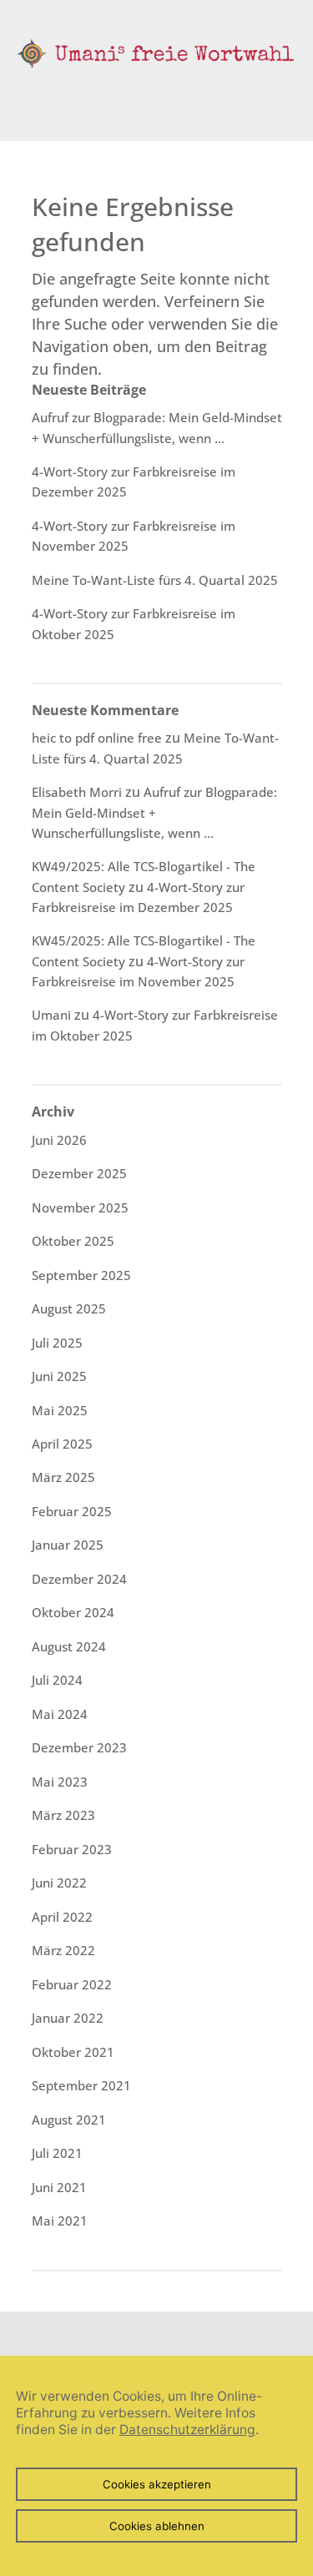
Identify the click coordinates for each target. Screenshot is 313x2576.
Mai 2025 (60, 1410)
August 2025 (69, 1308)
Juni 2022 (59, 1883)
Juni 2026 (59, 1140)
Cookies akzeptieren (157, 2484)
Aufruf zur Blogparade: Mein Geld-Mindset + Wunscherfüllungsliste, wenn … (154, 812)
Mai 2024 (60, 1714)
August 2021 (69, 2120)
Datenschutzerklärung (187, 2430)
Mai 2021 (60, 2221)
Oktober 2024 (73, 1612)
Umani (51, 1015)
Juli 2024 (57, 1680)
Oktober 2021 (73, 2052)
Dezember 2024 (79, 1579)
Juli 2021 (57, 2153)
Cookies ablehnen (157, 2526)
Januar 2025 (68, 1545)
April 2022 (62, 1917)
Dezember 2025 (79, 1173)
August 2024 (69, 1646)
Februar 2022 (72, 1984)
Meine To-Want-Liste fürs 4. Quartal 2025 (155, 580)
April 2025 (62, 1444)
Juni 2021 (59, 2187)
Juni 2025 (59, 1376)
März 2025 (63, 1477)
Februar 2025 (72, 1511)
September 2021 (81, 2085)
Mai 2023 (60, 1782)
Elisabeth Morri (77, 792)
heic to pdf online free (97, 738)
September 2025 (81, 1275)
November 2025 (80, 1207)
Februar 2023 (72, 1849)
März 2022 (63, 1950)
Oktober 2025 (73, 1241)
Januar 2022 (68, 2018)
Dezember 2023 (79, 1747)
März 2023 (63, 1815)
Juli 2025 (57, 1343)
